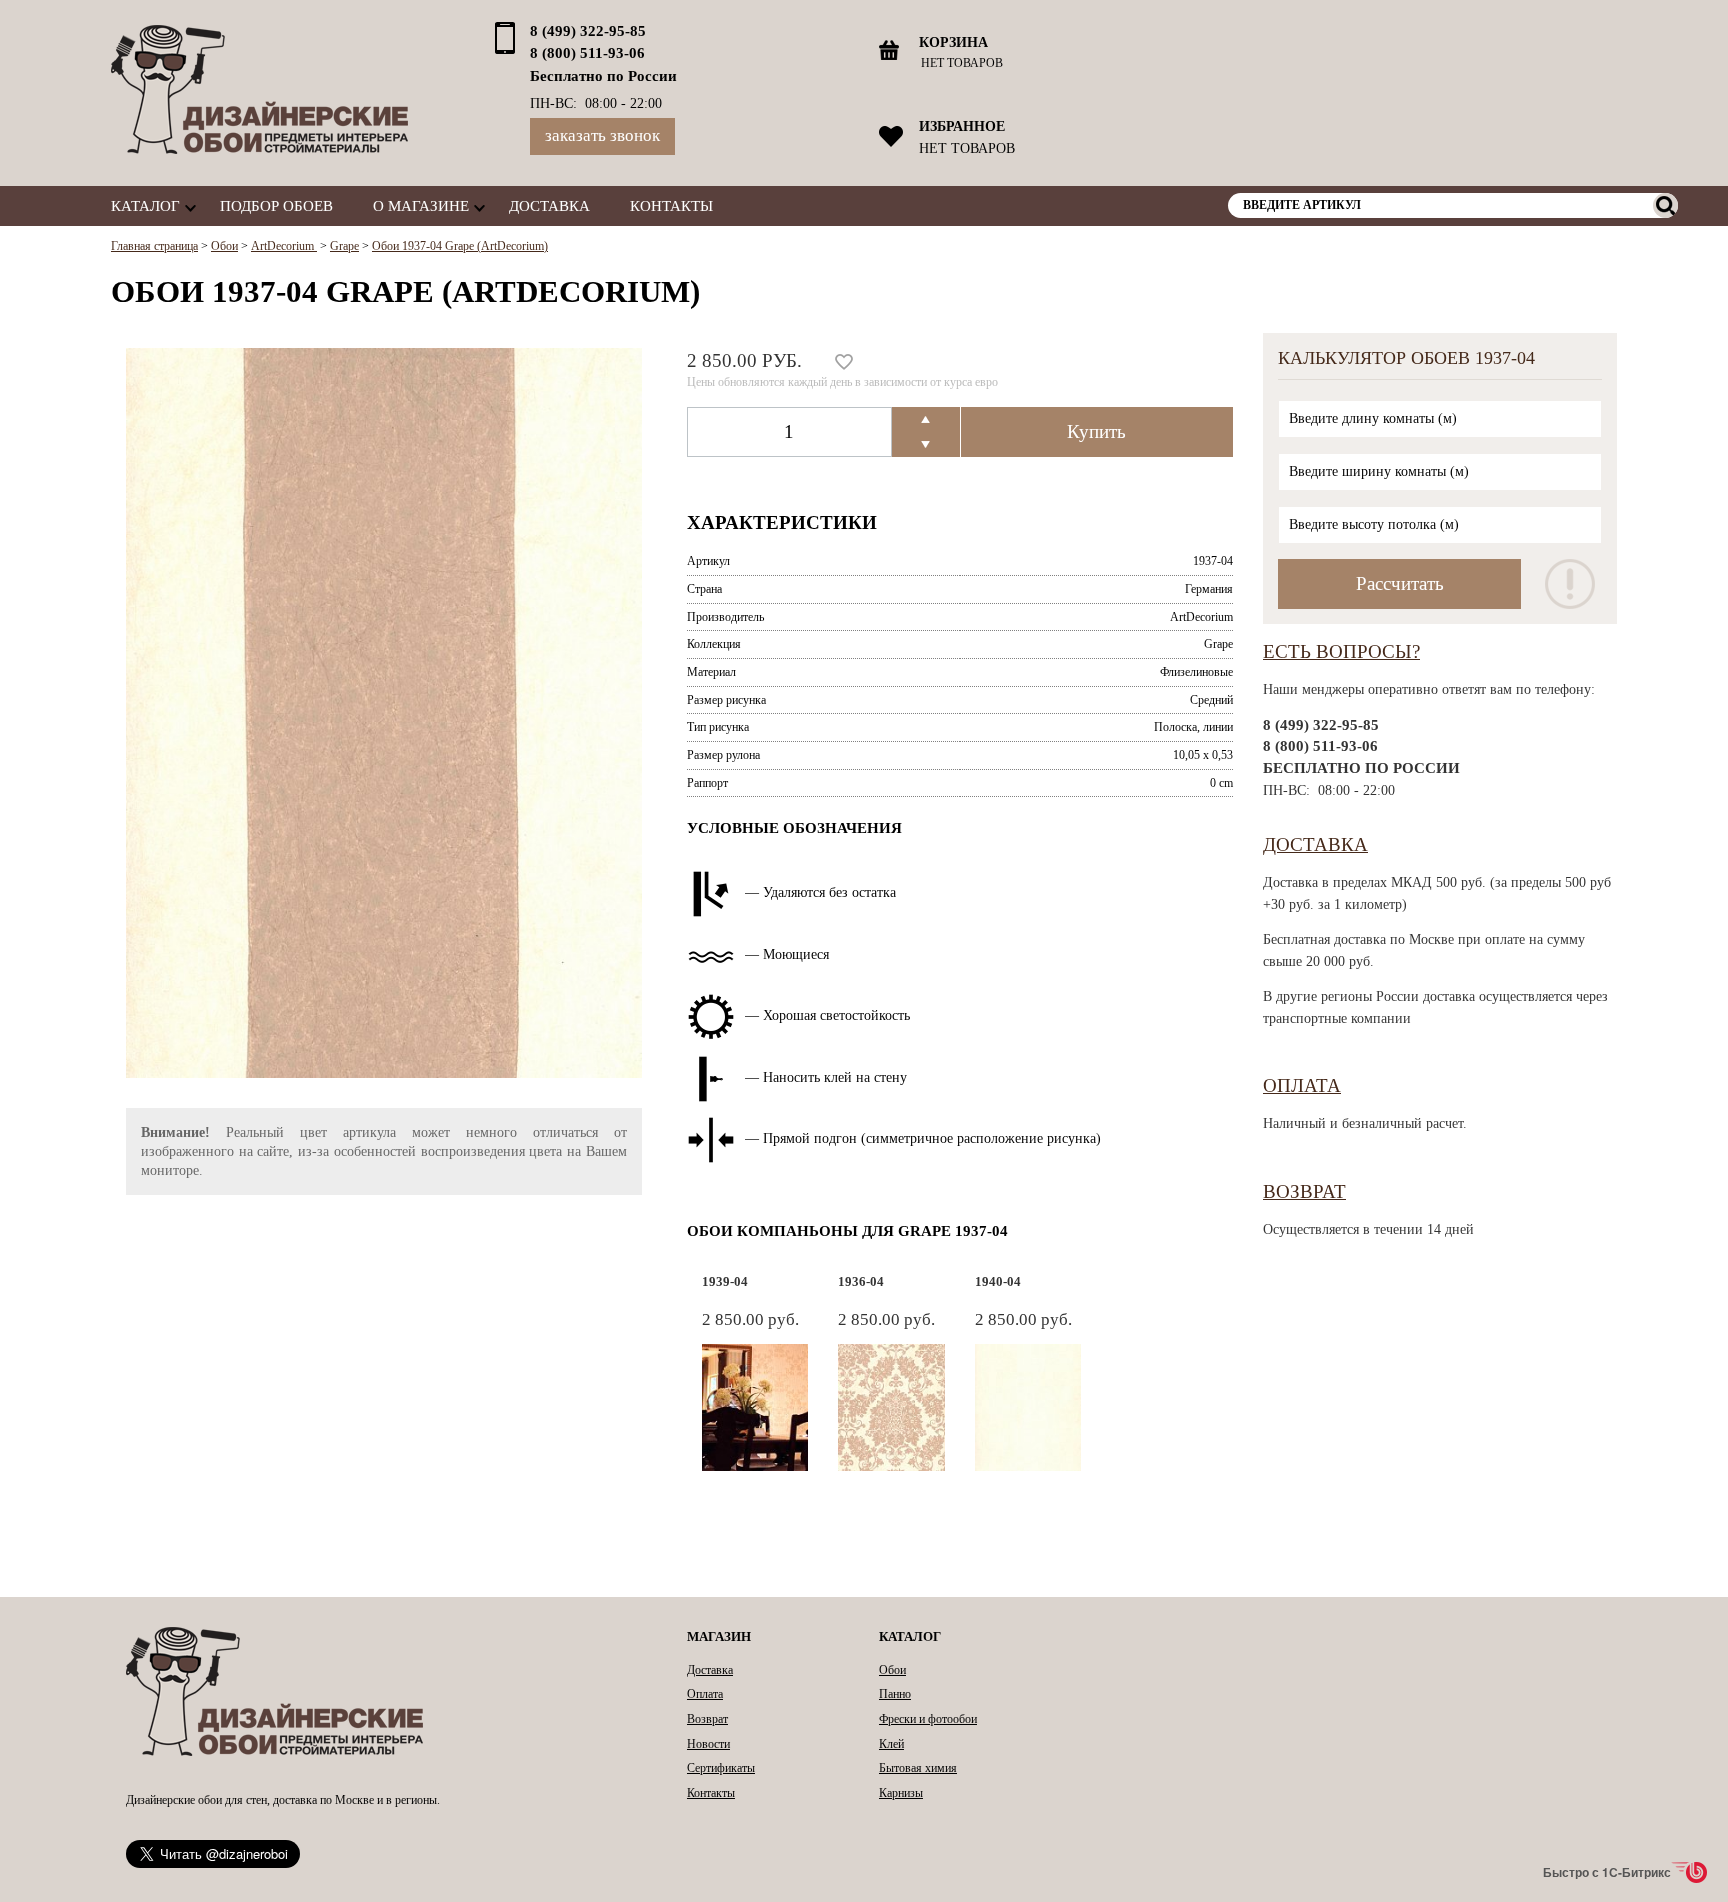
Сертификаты (721, 1768)
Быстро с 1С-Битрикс (1607, 1872)
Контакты (671, 205)
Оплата (1302, 1085)
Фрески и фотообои (928, 1719)
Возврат (1304, 1191)
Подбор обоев (276, 205)
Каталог (145, 205)
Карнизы (901, 1793)
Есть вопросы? (1341, 651)
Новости (708, 1744)
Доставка (549, 205)
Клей (891, 1744)
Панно (895, 1694)
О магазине (421, 205)
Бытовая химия (918, 1768)
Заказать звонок (602, 135)
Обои (892, 1670)
